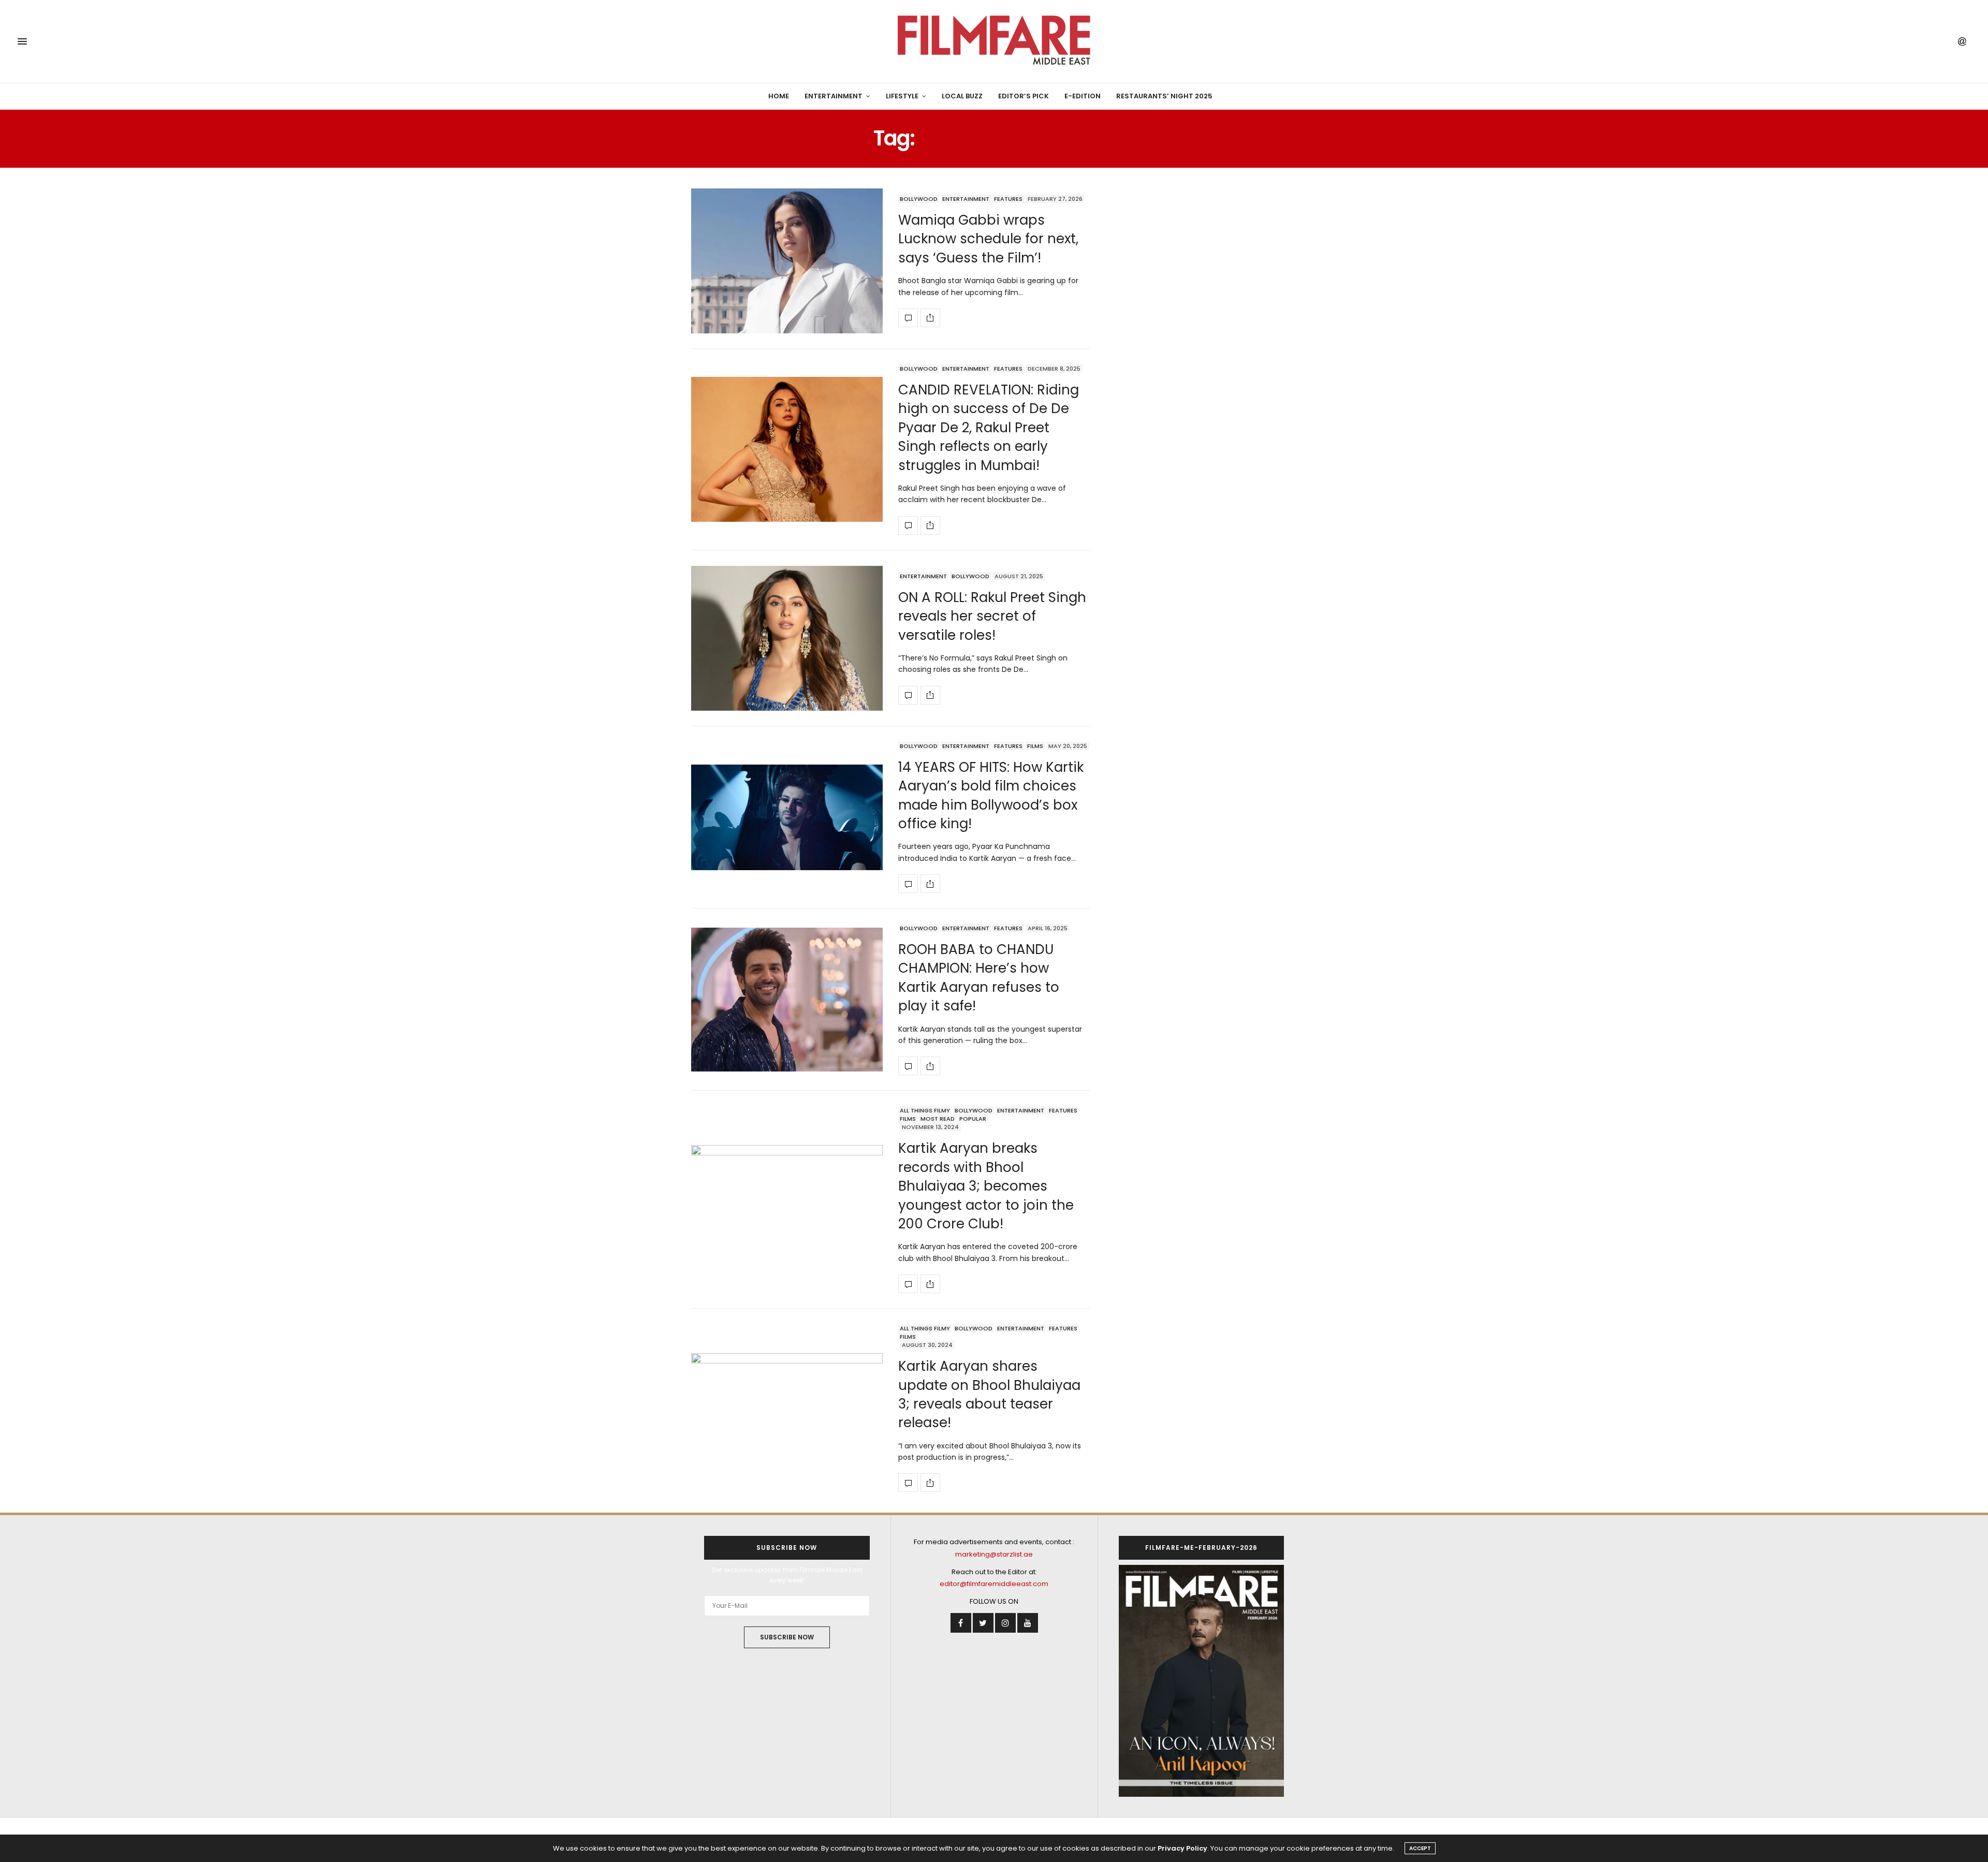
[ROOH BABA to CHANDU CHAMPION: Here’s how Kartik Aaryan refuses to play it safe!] (787, 1000)
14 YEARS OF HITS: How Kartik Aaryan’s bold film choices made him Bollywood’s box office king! (991, 795)
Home (779, 96)
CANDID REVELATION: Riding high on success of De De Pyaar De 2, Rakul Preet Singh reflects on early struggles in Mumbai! (989, 428)
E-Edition (1083, 96)
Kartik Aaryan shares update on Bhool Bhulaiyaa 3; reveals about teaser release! (989, 1394)
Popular (973, 1119)
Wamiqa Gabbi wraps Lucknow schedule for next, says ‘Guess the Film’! (988, 239)
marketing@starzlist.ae (994, 1554)
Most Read (938, 1119)
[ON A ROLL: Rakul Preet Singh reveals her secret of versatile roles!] (787, 638)
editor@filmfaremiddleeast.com (994, 1584)
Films (1035, 746)
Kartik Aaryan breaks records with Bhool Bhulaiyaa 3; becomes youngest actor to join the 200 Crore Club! (986, 1186)
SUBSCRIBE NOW (787, 1637)
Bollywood (919, 199)
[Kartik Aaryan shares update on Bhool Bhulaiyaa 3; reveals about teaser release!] (787, 1408)
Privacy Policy (1182, 1848)
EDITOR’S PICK (1024, 96)
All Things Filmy (925, 1110)
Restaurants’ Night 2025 (1164, 96)
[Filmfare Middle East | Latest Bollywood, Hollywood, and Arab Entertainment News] (994, 41)
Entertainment (834, 96)
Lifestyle (902, 96)
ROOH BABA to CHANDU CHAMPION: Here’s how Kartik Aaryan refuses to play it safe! (979, 978)
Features (1008, 199)
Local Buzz (962, 96)
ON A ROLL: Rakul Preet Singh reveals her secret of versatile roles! (992, 616)
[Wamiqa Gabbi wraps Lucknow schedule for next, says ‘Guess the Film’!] (787, 261)
